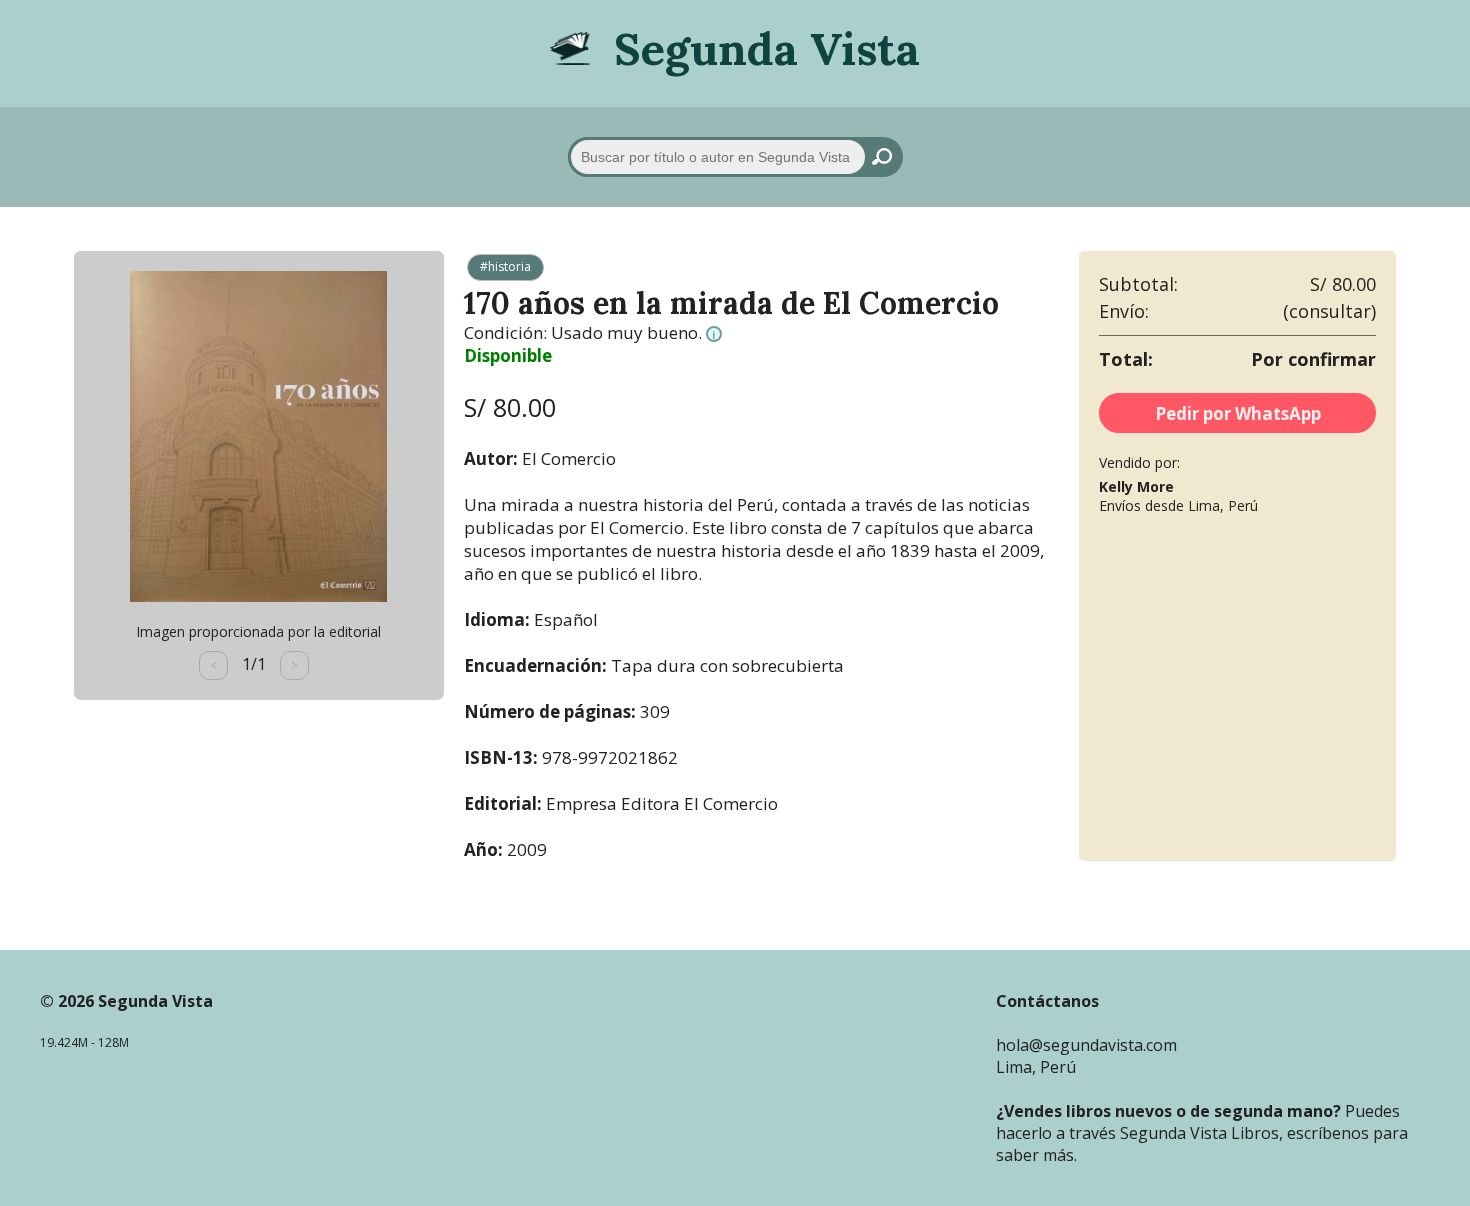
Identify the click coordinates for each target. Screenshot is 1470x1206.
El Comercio (569, 458)
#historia (505, 266)
